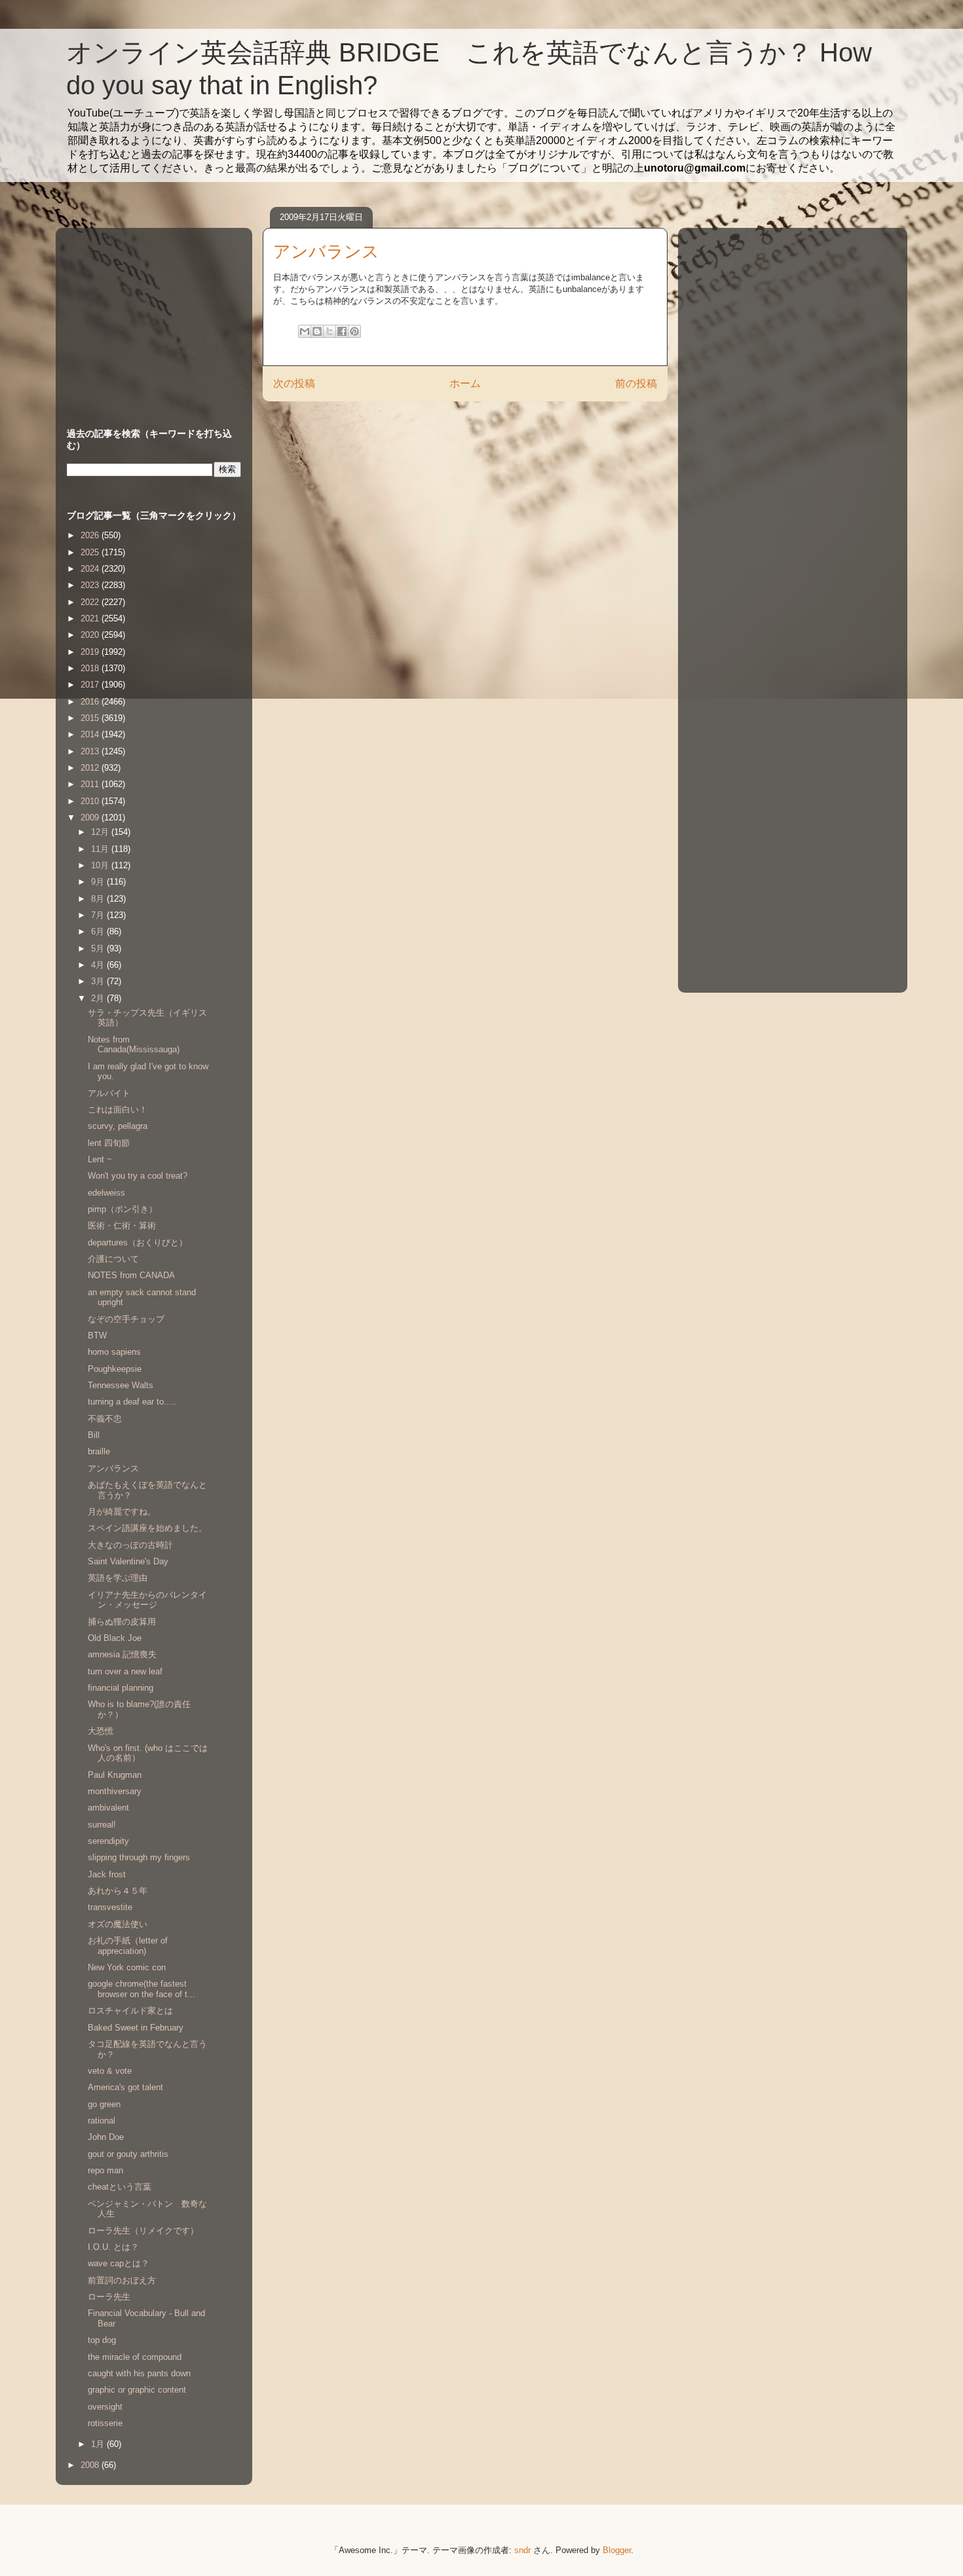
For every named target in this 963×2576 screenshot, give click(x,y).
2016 (91, 702)
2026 (91, 535)
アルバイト (109, 1093)
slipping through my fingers (139, 1857)
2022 (91, 602)
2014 (91, 734)
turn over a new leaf (125, 1671)
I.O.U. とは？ (113, 2247)
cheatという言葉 (120, 2187)
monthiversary (115, 1791)
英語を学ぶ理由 (118, 1578)
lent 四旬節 (109, 1143)
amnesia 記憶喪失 (122, 1654)
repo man (105, 2170)
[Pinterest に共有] (354, 331)
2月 (99, 998)
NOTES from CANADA (131, 1275)
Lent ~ (100, 1159)
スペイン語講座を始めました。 (147, 1528)
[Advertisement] (149, 315)
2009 (91, 818)
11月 (101, 849)
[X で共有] (330, 331)
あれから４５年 (118, 1891)
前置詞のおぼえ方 (122, 2280)
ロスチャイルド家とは (130, 2011)
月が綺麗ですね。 (122, 1512)
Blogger (617, 2550)
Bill (94, 1435)
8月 (99, 899)
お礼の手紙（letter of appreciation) (128, 1946)
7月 (99, 915)
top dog (102, 2340)
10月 (101, 865)
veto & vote (110, 2071)
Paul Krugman (115, 1775)
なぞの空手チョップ (126, 1319)
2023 (91, 585)
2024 (91, 569)
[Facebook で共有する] (342, 331)
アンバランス (113, 1468)
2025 (91, 552)
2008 (91, 2465)
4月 (99, 965)
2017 (91, 685)
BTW (97, 1335)
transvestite (110, 1907)
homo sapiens (114, 1352)
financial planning (121, 1688)
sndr (522, 2550)
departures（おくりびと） (138, 1242)
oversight (105, 2407)
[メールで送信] (305, 331)
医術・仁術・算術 (122, 1225)
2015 (91, 718)
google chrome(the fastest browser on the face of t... (142, 1989)
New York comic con (127, 1967)
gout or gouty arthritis (128, 2154)
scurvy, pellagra (118, 1126)
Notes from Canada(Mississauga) (134, 1045)
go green (104, 2104)
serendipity (108, 1841)
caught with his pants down (139, 2373)
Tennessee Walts (121, 1385)
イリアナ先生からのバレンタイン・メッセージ (147, 1600)
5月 (99, 948)
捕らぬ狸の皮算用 (122, 1622)
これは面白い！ (118, 1110)
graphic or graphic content (137, 2390)
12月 (101, 832)
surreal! (102, 1825)
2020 (91, 635)
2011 (91, 784)
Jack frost (107, 1874)
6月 (99, 931)
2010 (91, 801)
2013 (91, 751)
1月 (99, 2444)
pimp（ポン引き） (123, 1209)
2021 (91, 618)
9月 (99, 882)
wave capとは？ (119, 2263)
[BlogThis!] (317, 331)
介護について (113, 1259)
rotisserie (109, 2423)
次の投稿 (294, 383)
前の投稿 (636, 383)
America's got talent (125, 2087)
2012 (91, 768)
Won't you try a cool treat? (138, 1176)
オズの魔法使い (118, 1924)
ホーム (465, 383)
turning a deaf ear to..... (132, 1402)
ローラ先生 (109, 2297)
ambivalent (108, 1808)
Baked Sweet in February (136, 2028)
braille (99, 1451)
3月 (99, 981)
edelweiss (106, 1193)
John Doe (106, 2137)
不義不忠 (105, 1419)
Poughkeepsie (115, 1369)
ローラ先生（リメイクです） (143, 2231)
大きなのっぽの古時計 (130, 1545)
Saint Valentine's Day (128, 1561)
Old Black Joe (115, 1638)
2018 (91, 668)
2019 (91, 652)
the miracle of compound (135, 2357)
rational (102, 2121)
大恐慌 (101, 1731)
